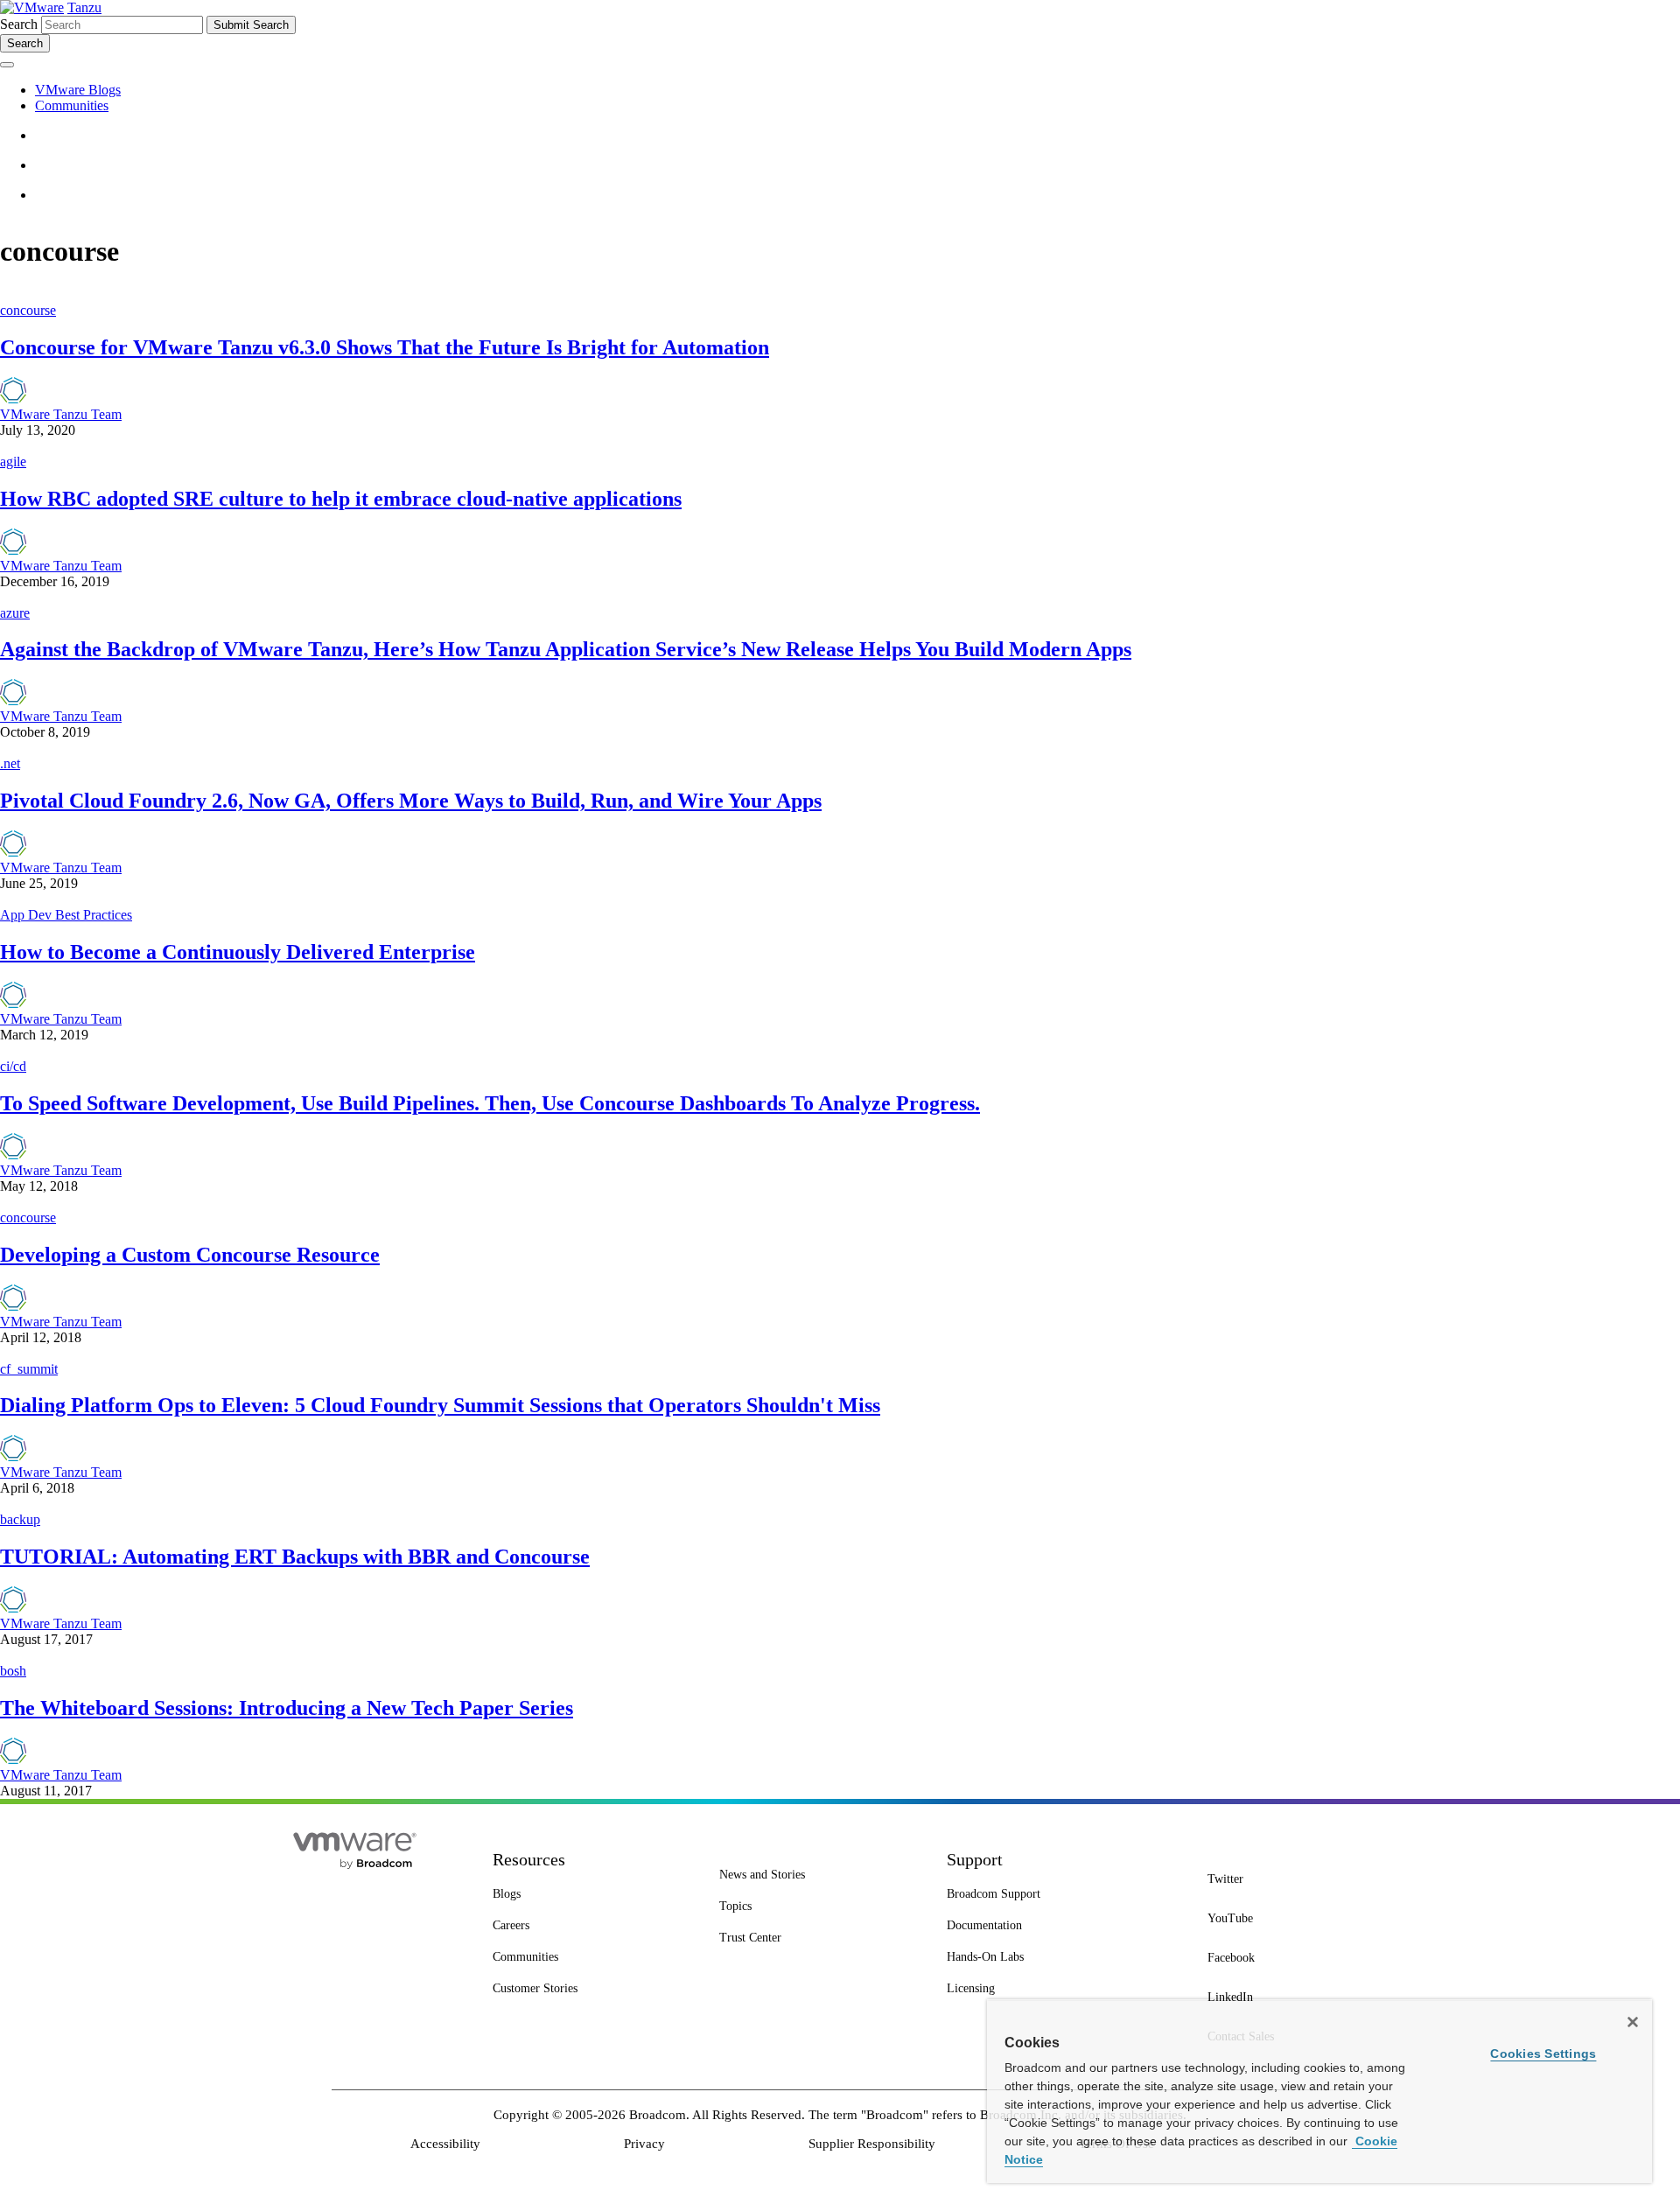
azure (15, 613)
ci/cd (13, 1066)
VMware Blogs (78, 90)
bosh (13, 1671)
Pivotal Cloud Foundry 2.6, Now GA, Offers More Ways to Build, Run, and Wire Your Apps (411, 801)
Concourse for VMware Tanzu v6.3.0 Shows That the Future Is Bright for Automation (385, 347)
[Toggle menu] (7, 65)
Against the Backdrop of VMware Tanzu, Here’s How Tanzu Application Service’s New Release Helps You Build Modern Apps (566, 649)
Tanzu (84, 7)
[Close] (1633, 2022)
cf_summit (29, 1369)
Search (19, 24)
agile (13, 462)
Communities (72, 105)
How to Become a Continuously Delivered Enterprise (238, 952)
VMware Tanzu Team (61, 414)
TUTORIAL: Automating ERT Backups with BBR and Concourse (295, 1557)
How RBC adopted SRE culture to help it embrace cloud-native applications (341, 499)
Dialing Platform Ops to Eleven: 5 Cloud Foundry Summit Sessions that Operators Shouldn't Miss (440, 1405)
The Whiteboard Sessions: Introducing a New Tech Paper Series (287, 1708)
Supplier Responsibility (872, 2144)
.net (10, 763)
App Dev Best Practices (66, 915)
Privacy (644, 2144)
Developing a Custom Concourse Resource (190, 1255)
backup (20, 1519)
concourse (28, 310)
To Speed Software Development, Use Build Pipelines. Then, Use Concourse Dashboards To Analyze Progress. (490, 1103)
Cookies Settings (1543, 2054)
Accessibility (445, 2144)
